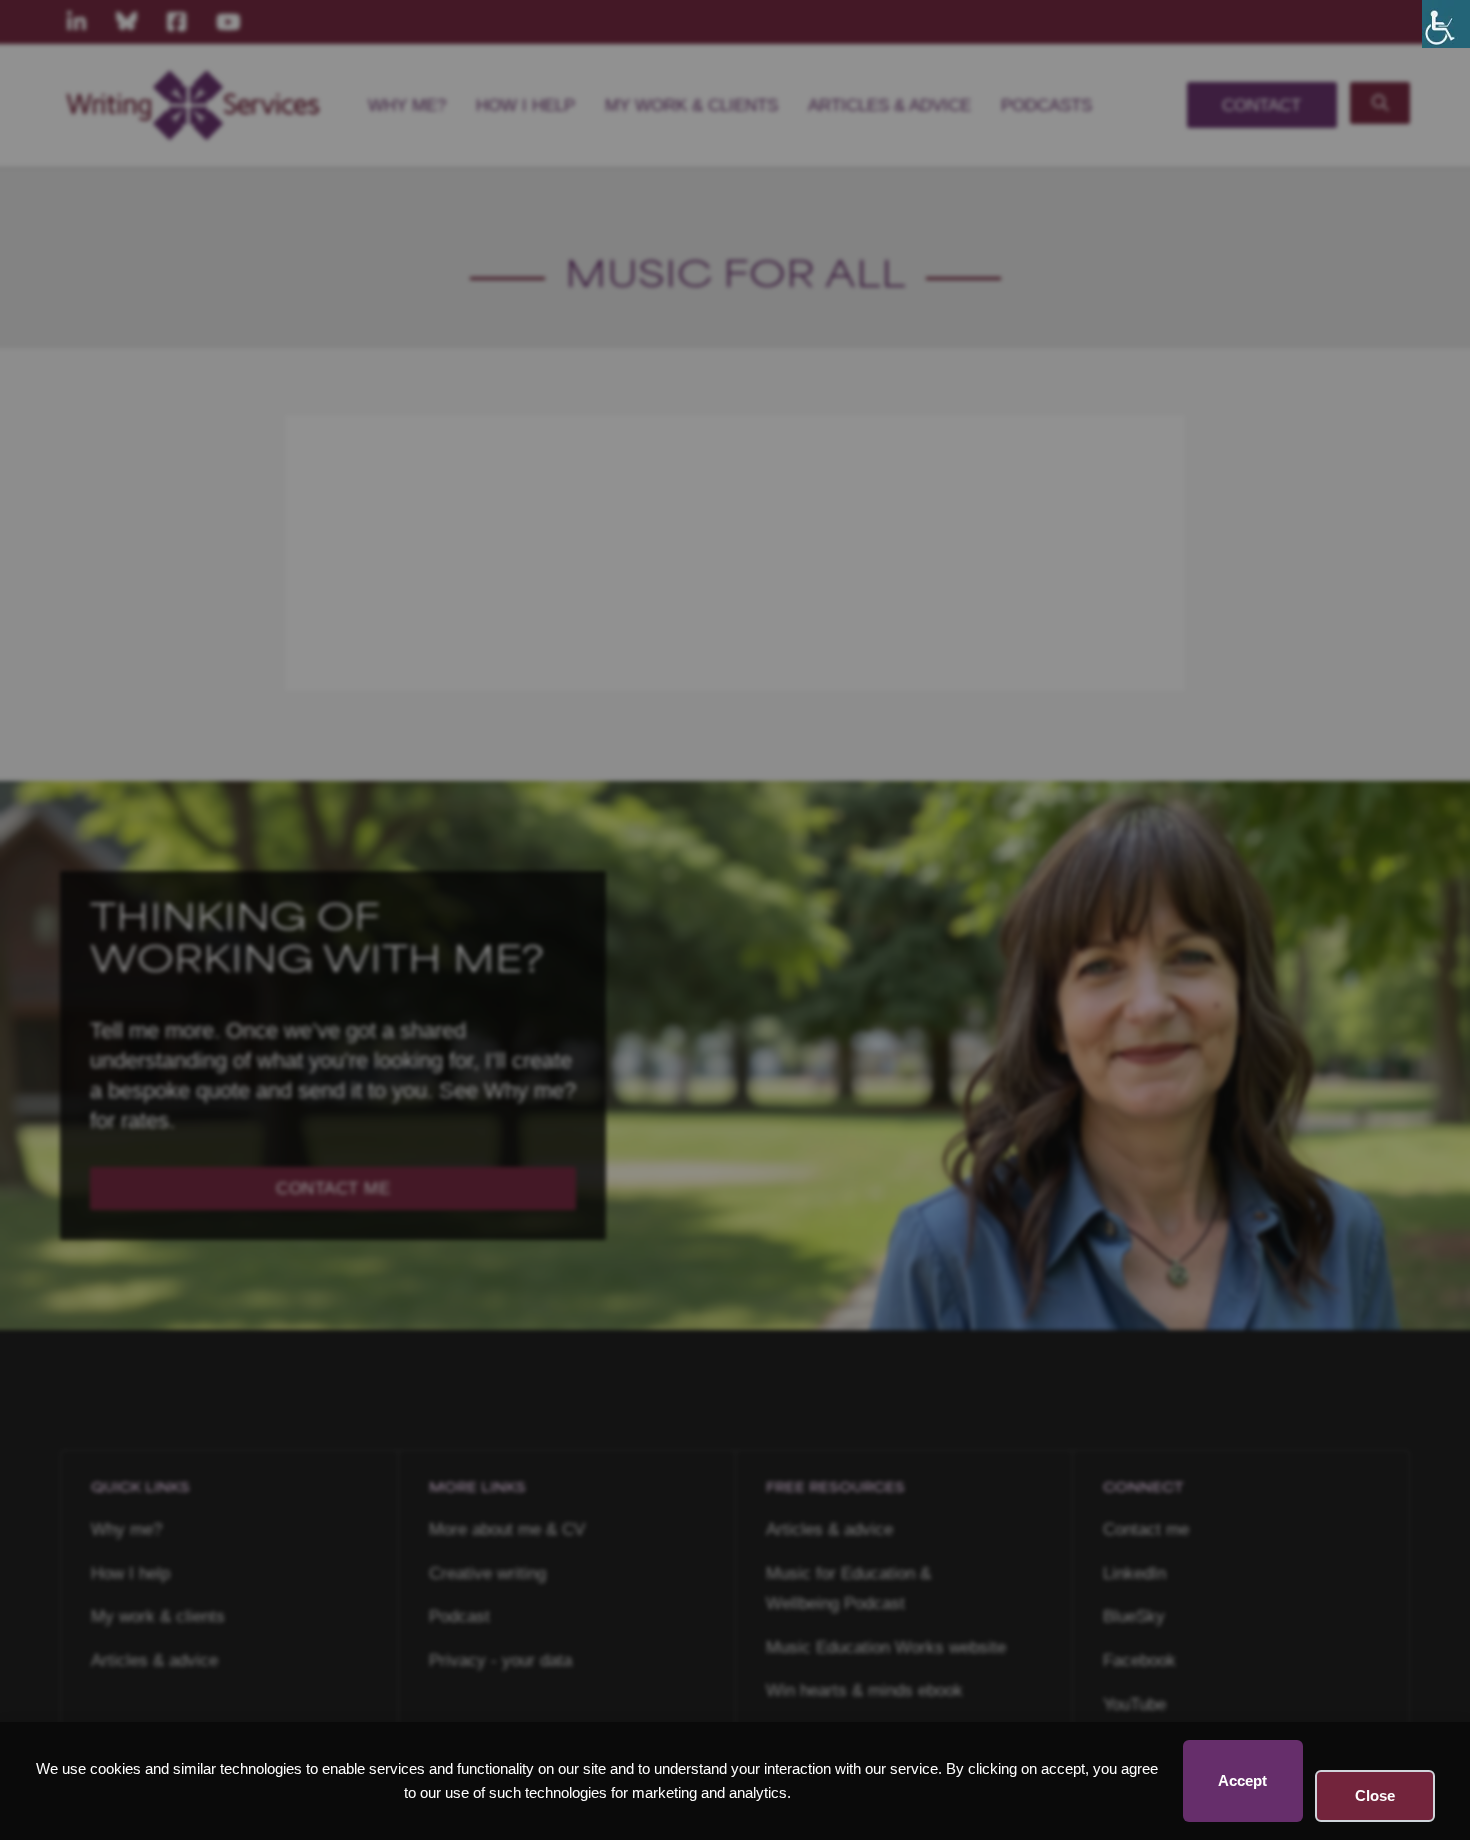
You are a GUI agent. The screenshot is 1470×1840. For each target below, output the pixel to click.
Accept (1242, 1780)
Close (1375, 1795)
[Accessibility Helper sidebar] (1446, 24)
